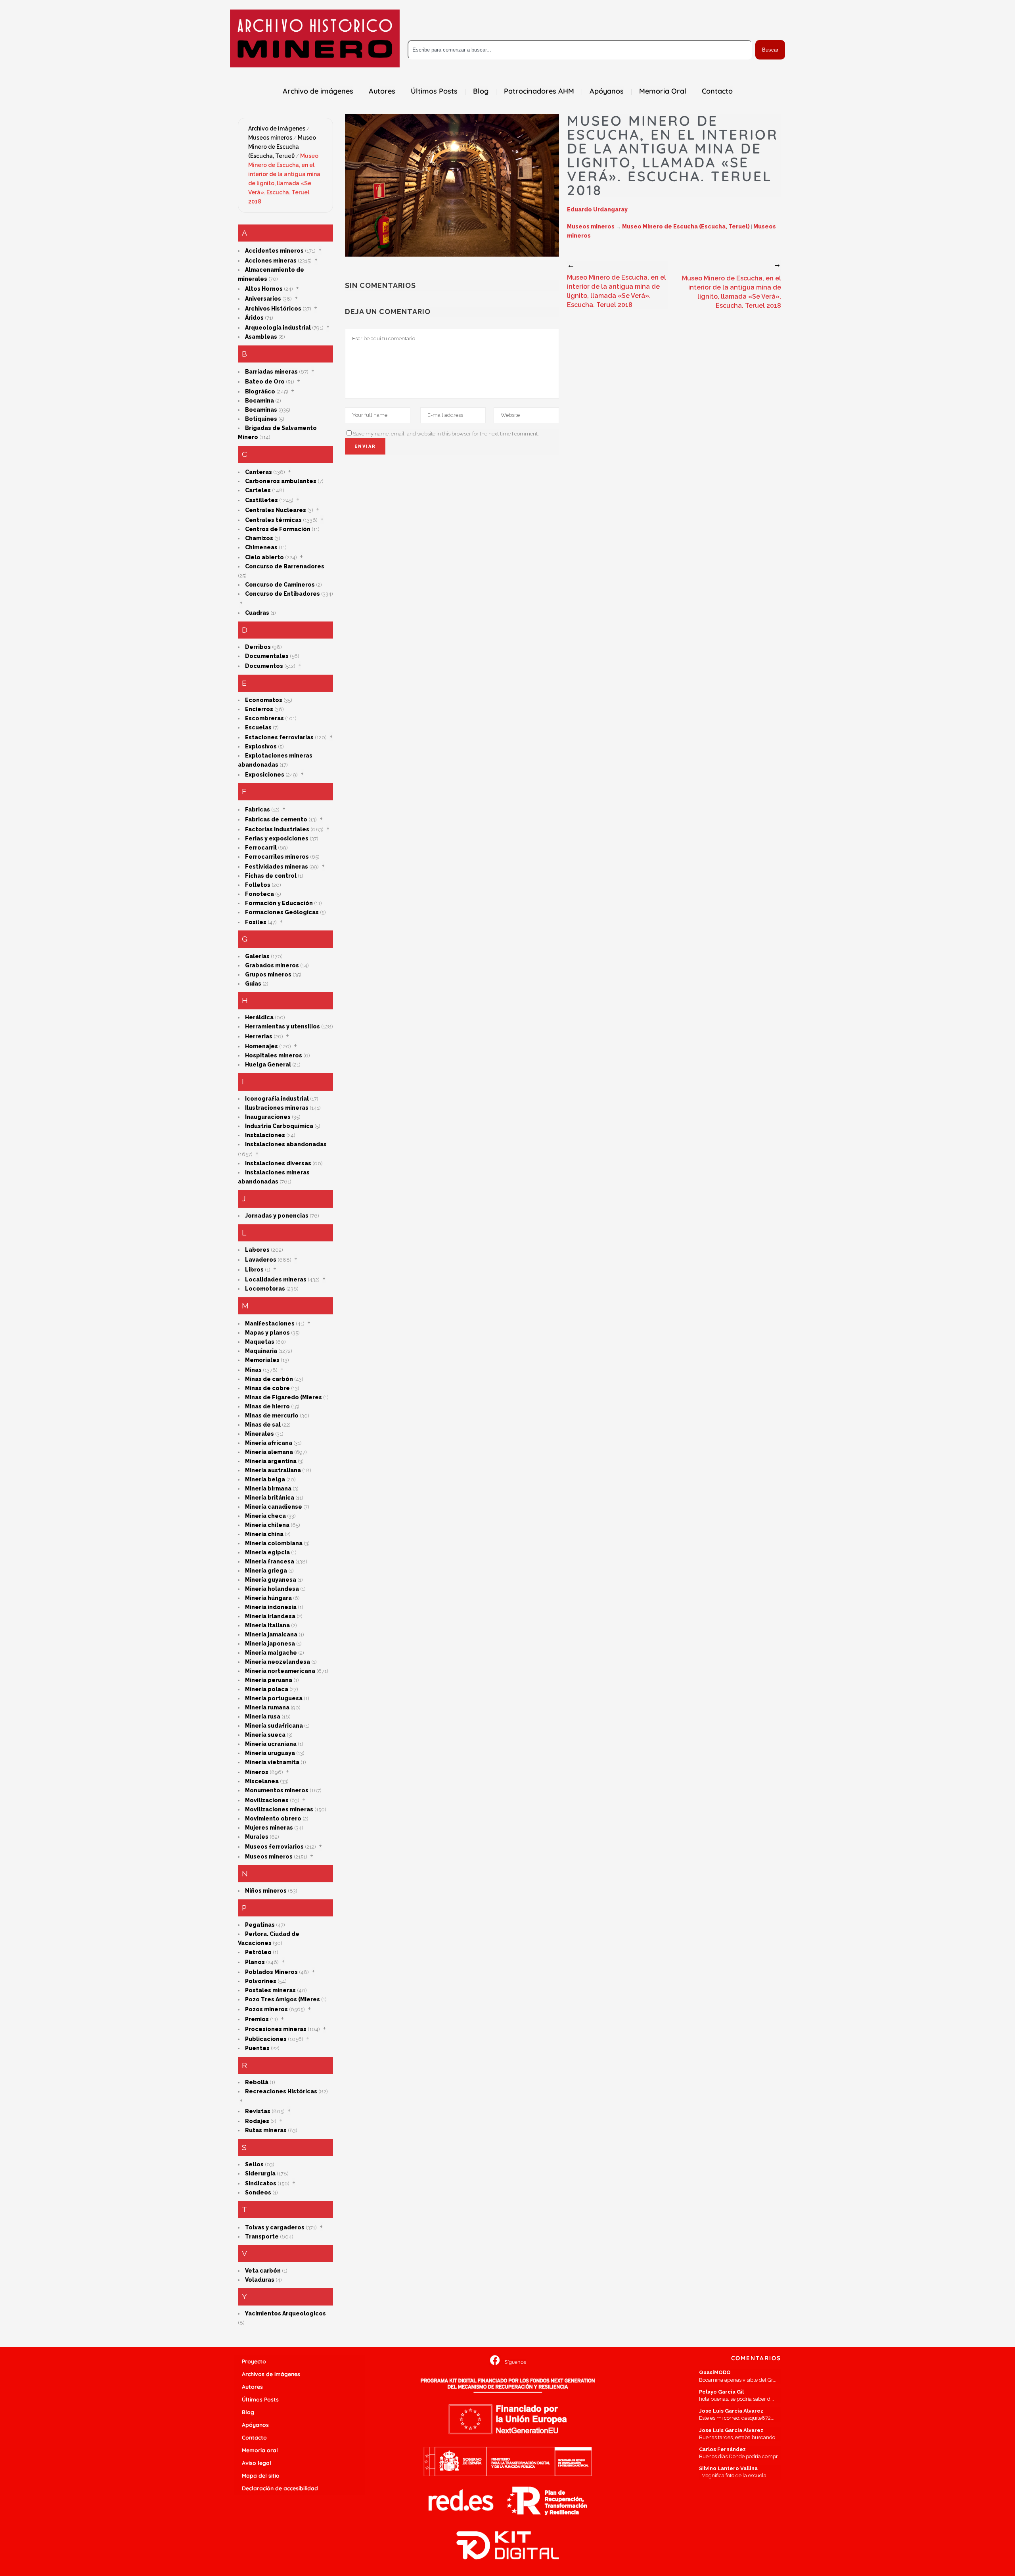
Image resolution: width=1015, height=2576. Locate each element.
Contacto (254, 2438)
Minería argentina (271, 1461)
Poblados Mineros (271, 1972)
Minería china (264, 1534)
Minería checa (265, 1516)
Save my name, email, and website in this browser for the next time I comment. (446, 434)
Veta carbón (263, 2271)
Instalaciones (265, 1135)
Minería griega (266, 1571)
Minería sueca (265, 1735)
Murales (257, 1837)
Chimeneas (261, 547)
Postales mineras (270, 1990)
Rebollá (257, 2082)
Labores (257, 1250)
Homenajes (261, 1046)
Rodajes (257, 2121)
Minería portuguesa (274, 1698)
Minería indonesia (271, 1607)
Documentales (267, 656)
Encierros (259, 709)
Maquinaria (261, 1351)
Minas (253, 1370)
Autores (252, 2387)
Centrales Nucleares (276, 510)
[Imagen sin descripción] (452, 185)
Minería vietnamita (272, 1762)
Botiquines (261, 419)
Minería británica (270, 1498)
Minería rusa (263, 1717)
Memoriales (262, 1360)
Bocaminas (261, 410)
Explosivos (261, 746)
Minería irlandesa (270, 1616)
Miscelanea (262, 1781)
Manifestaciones (270, 1323)
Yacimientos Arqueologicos (285, 2313)
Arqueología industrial (278, 328)
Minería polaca (267, 1689)
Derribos (258, 647)
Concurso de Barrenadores (285, 566)
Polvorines (261, 1981)
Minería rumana (267, 1707)
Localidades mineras (276, 1279)
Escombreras (264, 718)
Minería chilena (267, 1525)
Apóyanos (255, 2425)
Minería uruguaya (270, 1753)
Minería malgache (271, 1653)
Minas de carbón (269, 1379)
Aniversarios (263, 299)
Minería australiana (273, 1470)
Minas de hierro (267, 1406)
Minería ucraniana (271, 1744)
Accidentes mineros (274, 251)
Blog (248, 2412)
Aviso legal (257, 2463)
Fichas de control (271, 876)
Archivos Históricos (273, 309)
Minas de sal (263, 1425)
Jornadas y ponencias (277, 1216)
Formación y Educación (279, 903)
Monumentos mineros (277, 1790)
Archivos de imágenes (271, 2374)
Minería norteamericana (280, 1671)
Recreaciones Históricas (281, 2091)
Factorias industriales (277, 829)
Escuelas (258, 727)
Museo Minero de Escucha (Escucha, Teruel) (282, 147)
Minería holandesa (272, 1589)
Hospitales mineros (274, 1055)
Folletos (258, 885)
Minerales (259, 1434)
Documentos (264, 666)
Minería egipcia (267, 1552)
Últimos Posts (260, 2400)
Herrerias (259, 1036)
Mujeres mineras (269, 1828)
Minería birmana (268, 1488)
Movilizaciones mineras (279, 1809)
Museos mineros (270, 138)
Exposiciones (265, 775)
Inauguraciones (268, 1117)
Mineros (257, 1772)
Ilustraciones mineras (277, 1108)
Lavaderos (261, 1260)
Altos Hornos (264, 289)
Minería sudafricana (274, 1726)
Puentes (257, 2048)
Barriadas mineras (271, 372)
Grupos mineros (268, 974)
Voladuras (260, 2280)
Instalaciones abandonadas (286, 1144)
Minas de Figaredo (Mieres (283, 1397)
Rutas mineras (266, 2130)
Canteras (259, 472)
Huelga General (268, 1065)
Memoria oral (260, 2450)
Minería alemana (269, 1452)
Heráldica (259, 1017)
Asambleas (261, 337)
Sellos (254, 2164)
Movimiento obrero (273, 1818)
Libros (254, 1270)
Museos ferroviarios (274, 1847)
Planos (255, 1962)
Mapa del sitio (261, 2476)
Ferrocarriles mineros (277, 857)
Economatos (264, 700)
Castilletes (261, 500)
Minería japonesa (270, 1644)
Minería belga (265, 1479)
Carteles (258, 490)
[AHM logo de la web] (315, 38)
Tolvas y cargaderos (275, 2227)
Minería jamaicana (271, 1634)
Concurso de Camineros (280, 585)
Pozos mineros (266, 2009)
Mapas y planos (267, 1333)
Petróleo (258, 1952)
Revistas (258, 2111)
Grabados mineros (272, 965)
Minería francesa (270, 1561)
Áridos (254, 318)
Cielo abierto (264, 557)
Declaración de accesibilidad (280, 2488)
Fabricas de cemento (276, 819)
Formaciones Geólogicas (282, 912)
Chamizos (259, 538)
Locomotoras (265, 1289)
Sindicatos (261, 2183)
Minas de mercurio (272, 1416)
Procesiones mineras (276, 2029)
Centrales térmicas (273, 520)
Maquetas (260, 1342)
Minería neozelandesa (278, 1662)
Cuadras (257, 613)
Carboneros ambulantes (281, 481)
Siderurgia (260, 2173)
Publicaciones (266, 2039)
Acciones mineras (271, 261)
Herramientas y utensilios (282, 1026)
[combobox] (580, 50)
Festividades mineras (277, 867)
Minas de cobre (267, 1388)
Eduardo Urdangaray (597, 209)
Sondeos (258, 2192)
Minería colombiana (274, 1543)
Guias (253, 984)
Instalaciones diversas (278, 1163)
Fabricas (258, 809)
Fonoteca (259, 894)
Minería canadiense (274, 1507)
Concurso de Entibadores (282, 594)
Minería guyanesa (271, 1580)
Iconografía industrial (277, 1099)
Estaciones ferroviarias (279, 737)
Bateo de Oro (265, 382)
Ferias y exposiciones (277, 838)
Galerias (257, 956)
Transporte (262, 2236)
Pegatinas (260, 1925)
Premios (257, 2019)
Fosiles (256, 922)
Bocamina (259, 401)
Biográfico (260, 391)
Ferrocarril (261, 848)
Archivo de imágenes (277, 129)
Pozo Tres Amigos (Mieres (282, 1999)
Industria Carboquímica (279, 1126)
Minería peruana (269, 1680)
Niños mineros (266, 1891)
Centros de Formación (278, 529)
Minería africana (269, 1443)
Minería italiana (267, 1625)
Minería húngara (268, 1598)
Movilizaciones (267, 1800)
